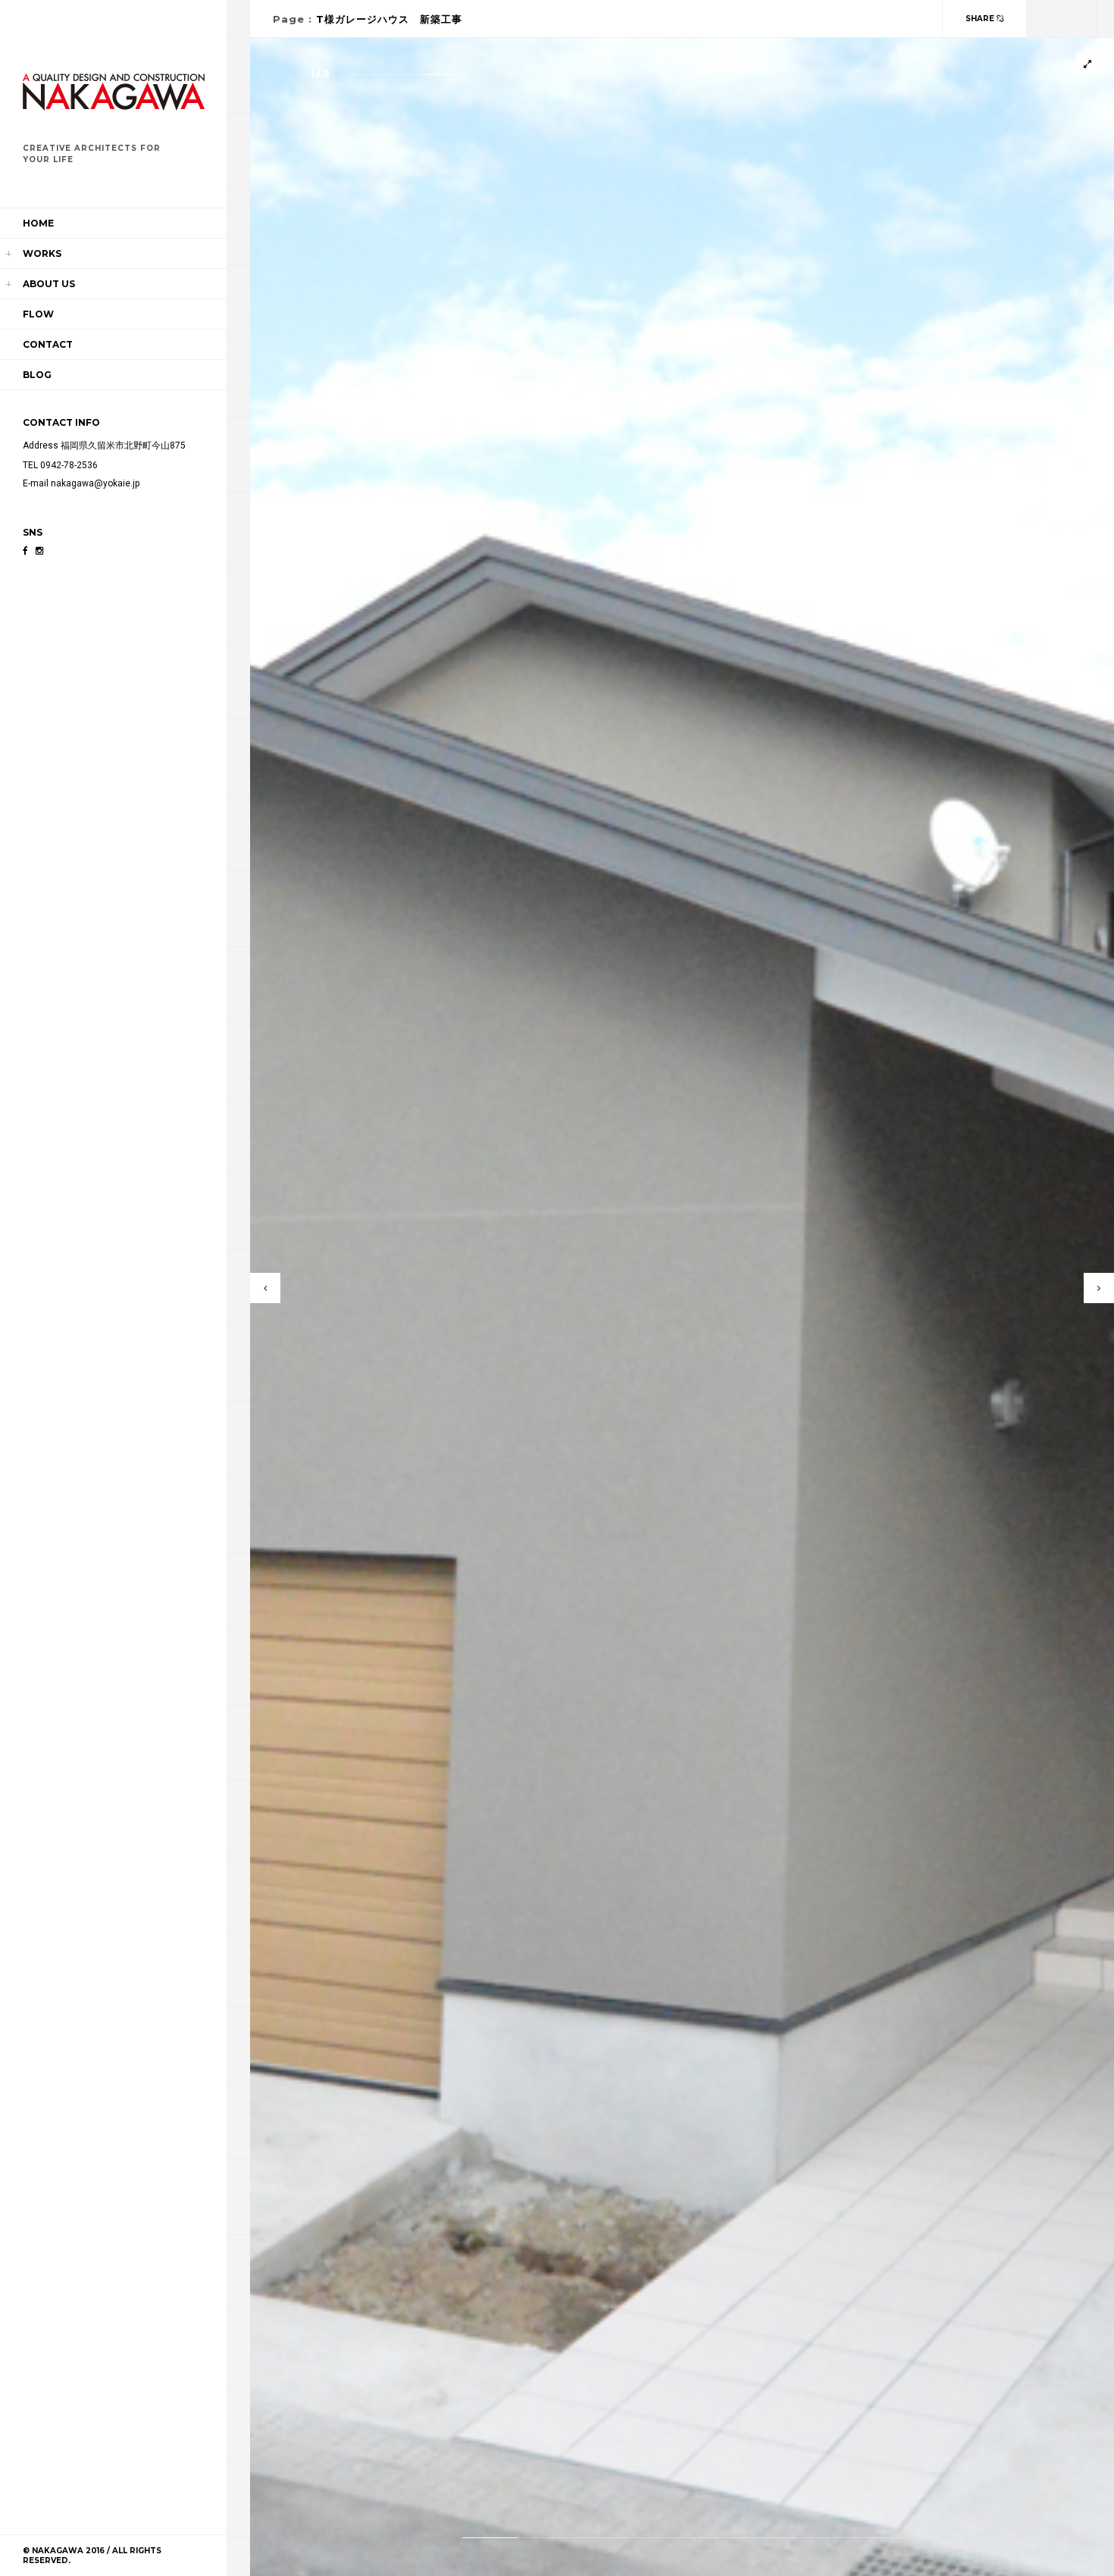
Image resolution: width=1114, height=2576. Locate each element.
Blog (37, 375)
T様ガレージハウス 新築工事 (389, 19)
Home (38, 223)
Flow (38, 314)
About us (49, 284)
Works (42, 253)
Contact (48, 344)
